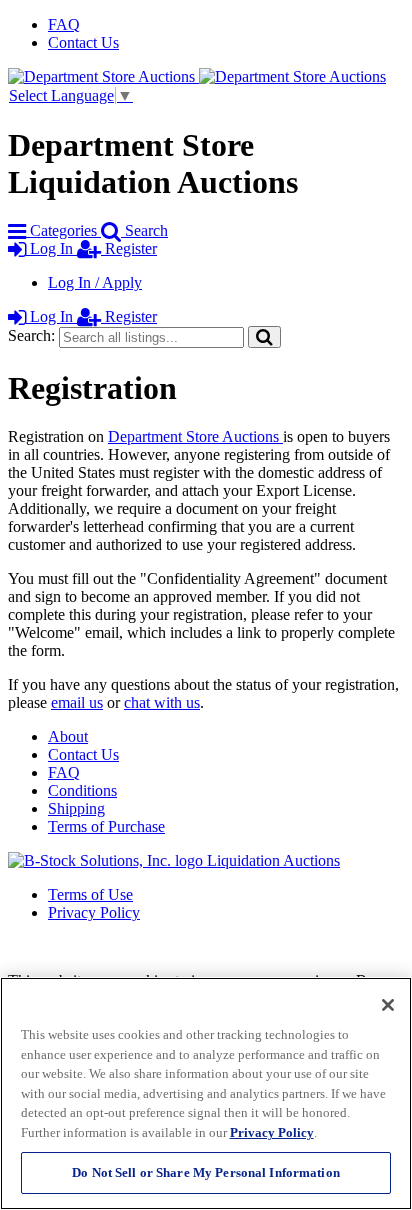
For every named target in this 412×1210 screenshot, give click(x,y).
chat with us (162, 702)
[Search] (264, 336)
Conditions (82, 790)
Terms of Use (90, 894)
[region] (206, 1093)
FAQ (64, 24)
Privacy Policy (94, 912)
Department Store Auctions (195, 436)
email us (77, 702)
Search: (31, 335)
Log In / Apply (95, 282)
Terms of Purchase (106, 826)
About (68, 736)
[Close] (388, 1005)
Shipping (76, 808)
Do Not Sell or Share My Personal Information (206, 1172)
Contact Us (83, 42)
